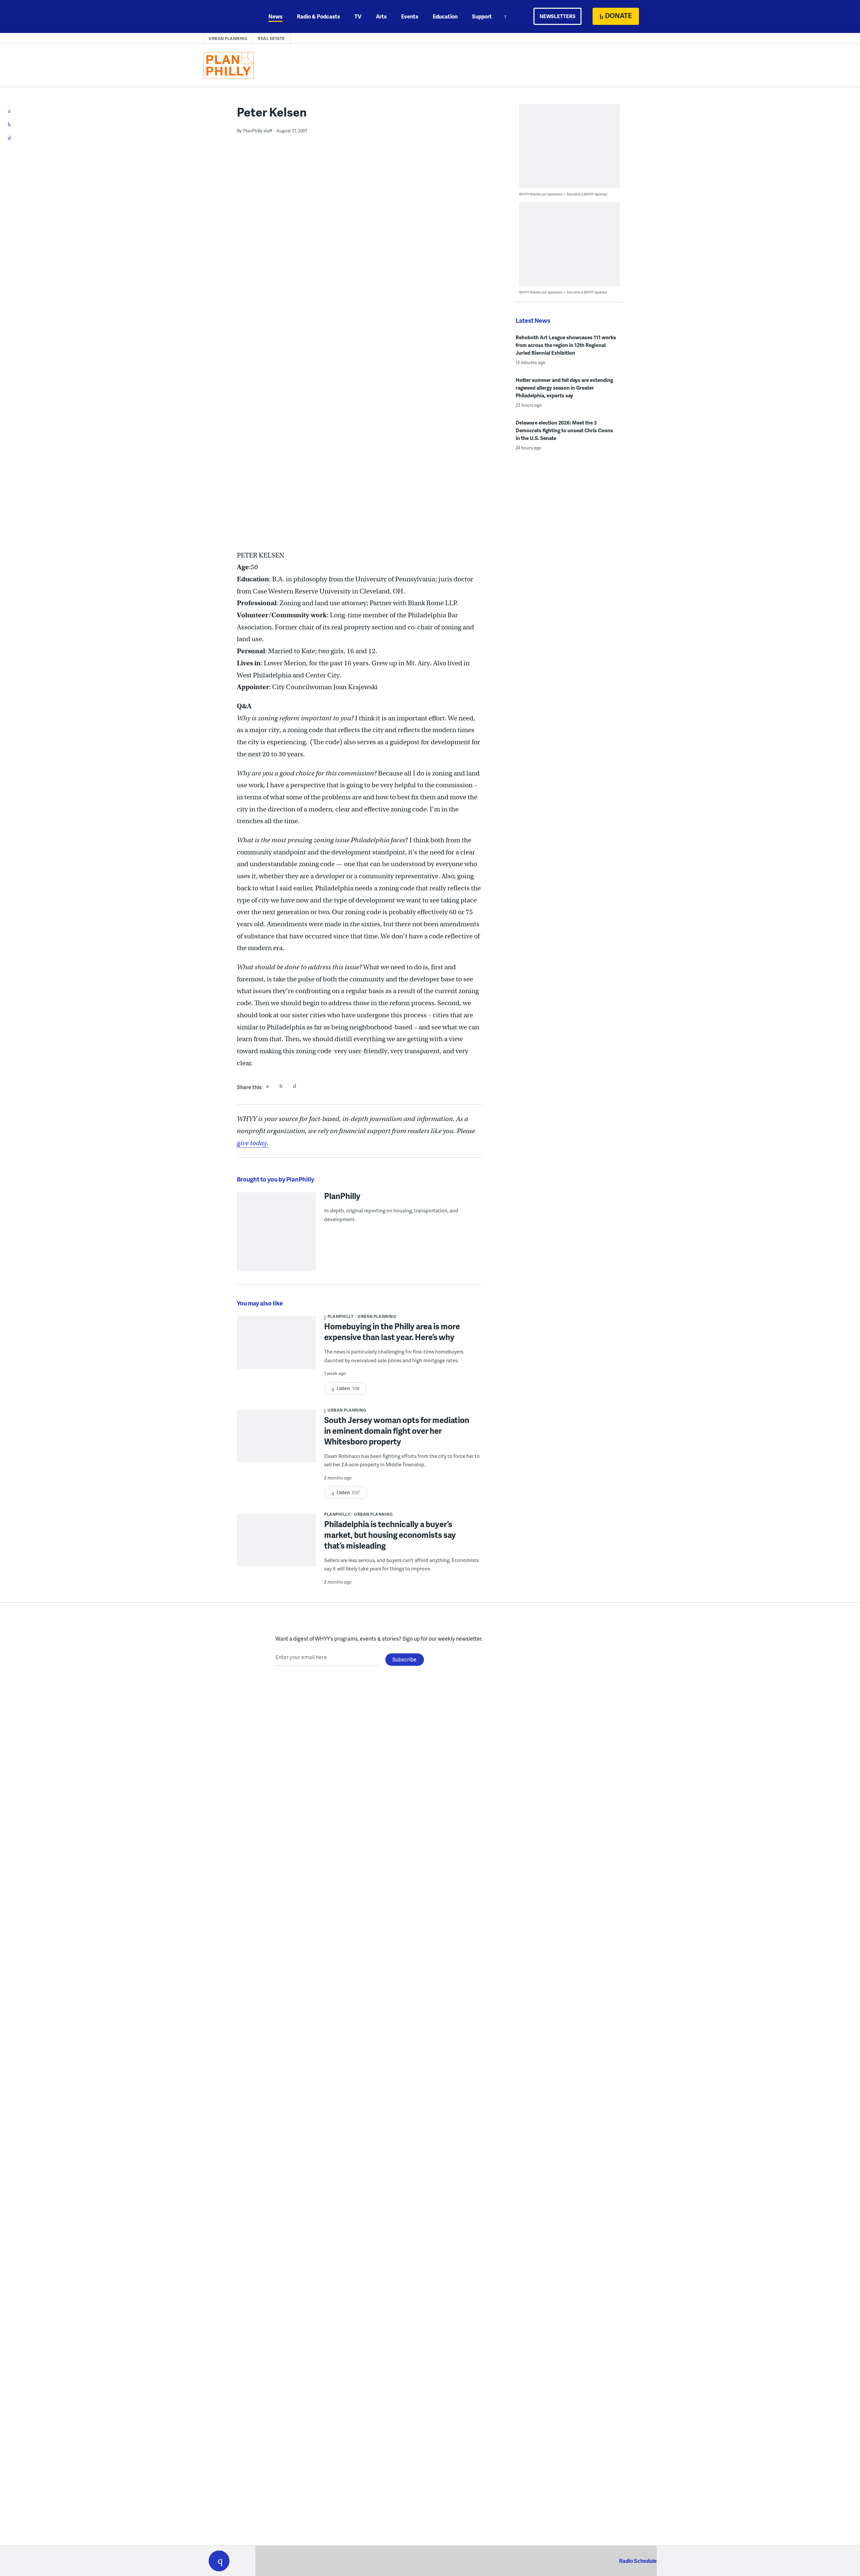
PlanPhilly (342, 1196)
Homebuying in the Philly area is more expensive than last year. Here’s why (392, 1331)
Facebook (267, 1086)
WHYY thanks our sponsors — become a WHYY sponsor (563, 194)
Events (410, 16)
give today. (253, 1143)
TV (358, 16)
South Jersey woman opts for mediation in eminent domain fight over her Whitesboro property (397, 1431)
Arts (381, 16)
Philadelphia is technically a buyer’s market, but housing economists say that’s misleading (390, 1535)
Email (294, 1086)
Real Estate (271, 38)
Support (482, 16)
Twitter (281, 1086)
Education (445, 16)
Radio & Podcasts (318, 16)
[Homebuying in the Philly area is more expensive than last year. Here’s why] (276, 1347)
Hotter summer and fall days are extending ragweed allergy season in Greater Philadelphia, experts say (564, 388)
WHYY (228, 16)
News (275, 16)
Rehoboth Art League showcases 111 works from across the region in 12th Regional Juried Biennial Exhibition (566, 345)
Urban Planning (228, 38)
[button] (219, 2561)
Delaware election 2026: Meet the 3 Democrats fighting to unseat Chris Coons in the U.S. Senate (564, 430)
